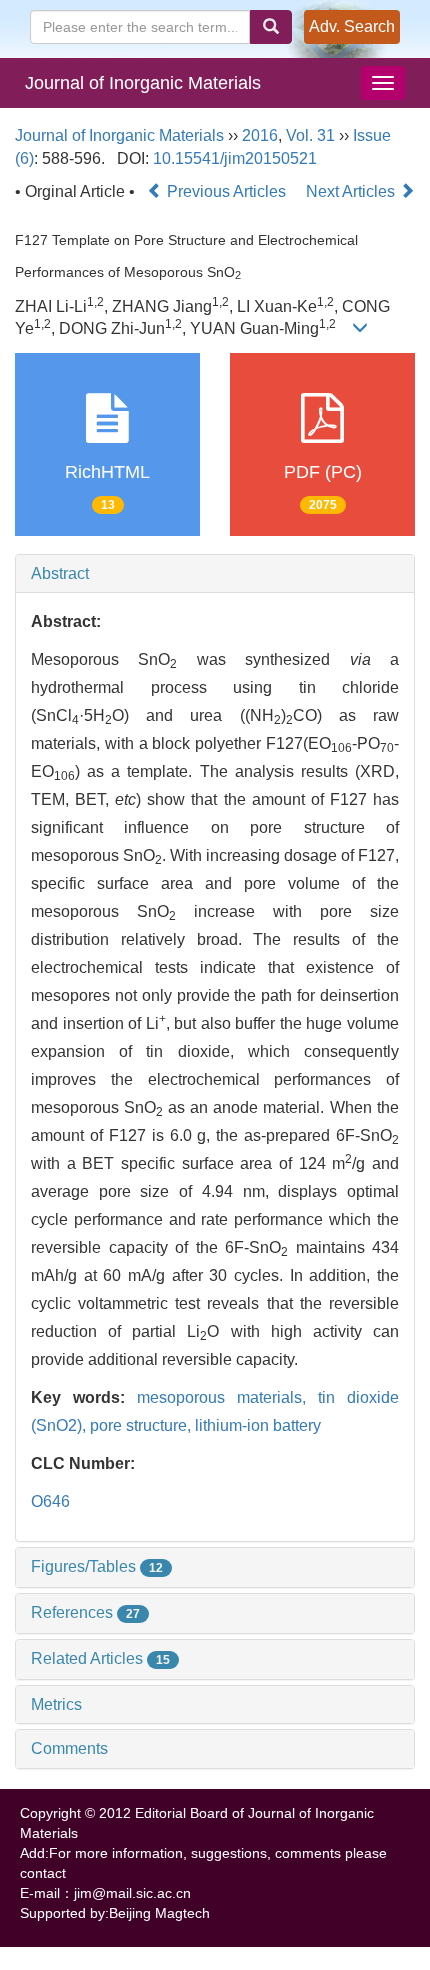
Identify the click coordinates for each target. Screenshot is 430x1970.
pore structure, (142, 1425)
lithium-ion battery (258, 1425)
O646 (50, 1501)
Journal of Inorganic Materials (143, 83)
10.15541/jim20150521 (235, 158)
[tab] (215, 574)
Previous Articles (226, 191)
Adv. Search (352, 26)
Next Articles (352, 191)
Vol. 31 (310, 135)
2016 (260, 135)
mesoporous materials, (227, 1397)
